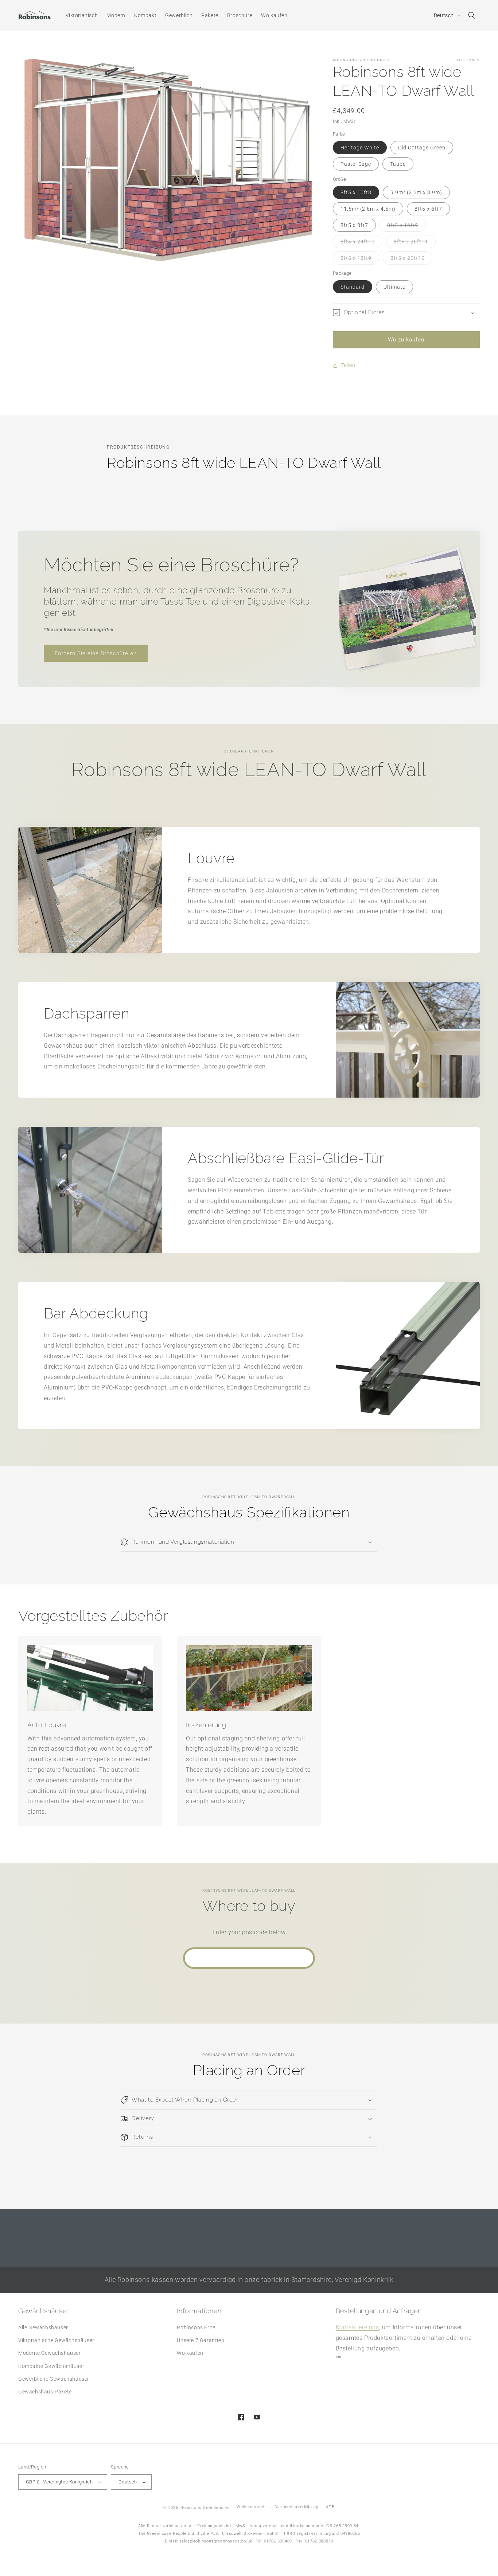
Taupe (398, 164)
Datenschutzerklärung (297, 2507)
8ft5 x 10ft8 (356, 192)
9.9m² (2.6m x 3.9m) (416, 192)
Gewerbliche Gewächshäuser (54, 2379)
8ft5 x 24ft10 (361, 243)
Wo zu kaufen (406, 340)
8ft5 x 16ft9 (406, 227)
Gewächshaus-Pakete (45, 2392)
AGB (330, 2507)
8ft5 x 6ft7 (428, 209)
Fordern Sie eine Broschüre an (96, 653)
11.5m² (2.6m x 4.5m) (368, 209)
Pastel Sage (356, 164)
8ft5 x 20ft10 (411, 260)
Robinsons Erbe (196, 2327)
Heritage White (360, 148)
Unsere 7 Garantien (201, 2340)
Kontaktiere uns (357, 2327)
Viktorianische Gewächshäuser (56, 2340)
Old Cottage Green (422, 148)
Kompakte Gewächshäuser (51, 2366)
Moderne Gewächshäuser (50, 2353)
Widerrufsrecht (252, 2507)
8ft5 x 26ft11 (415, 243)
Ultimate (394, 287)
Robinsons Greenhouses (205, 2508)
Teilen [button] (348, 365)
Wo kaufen (190, 2353)
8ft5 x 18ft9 (360, 260)
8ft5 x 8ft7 (354, 225)
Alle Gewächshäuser (43, 2327)
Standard (353, 287)
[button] (472, 15)
